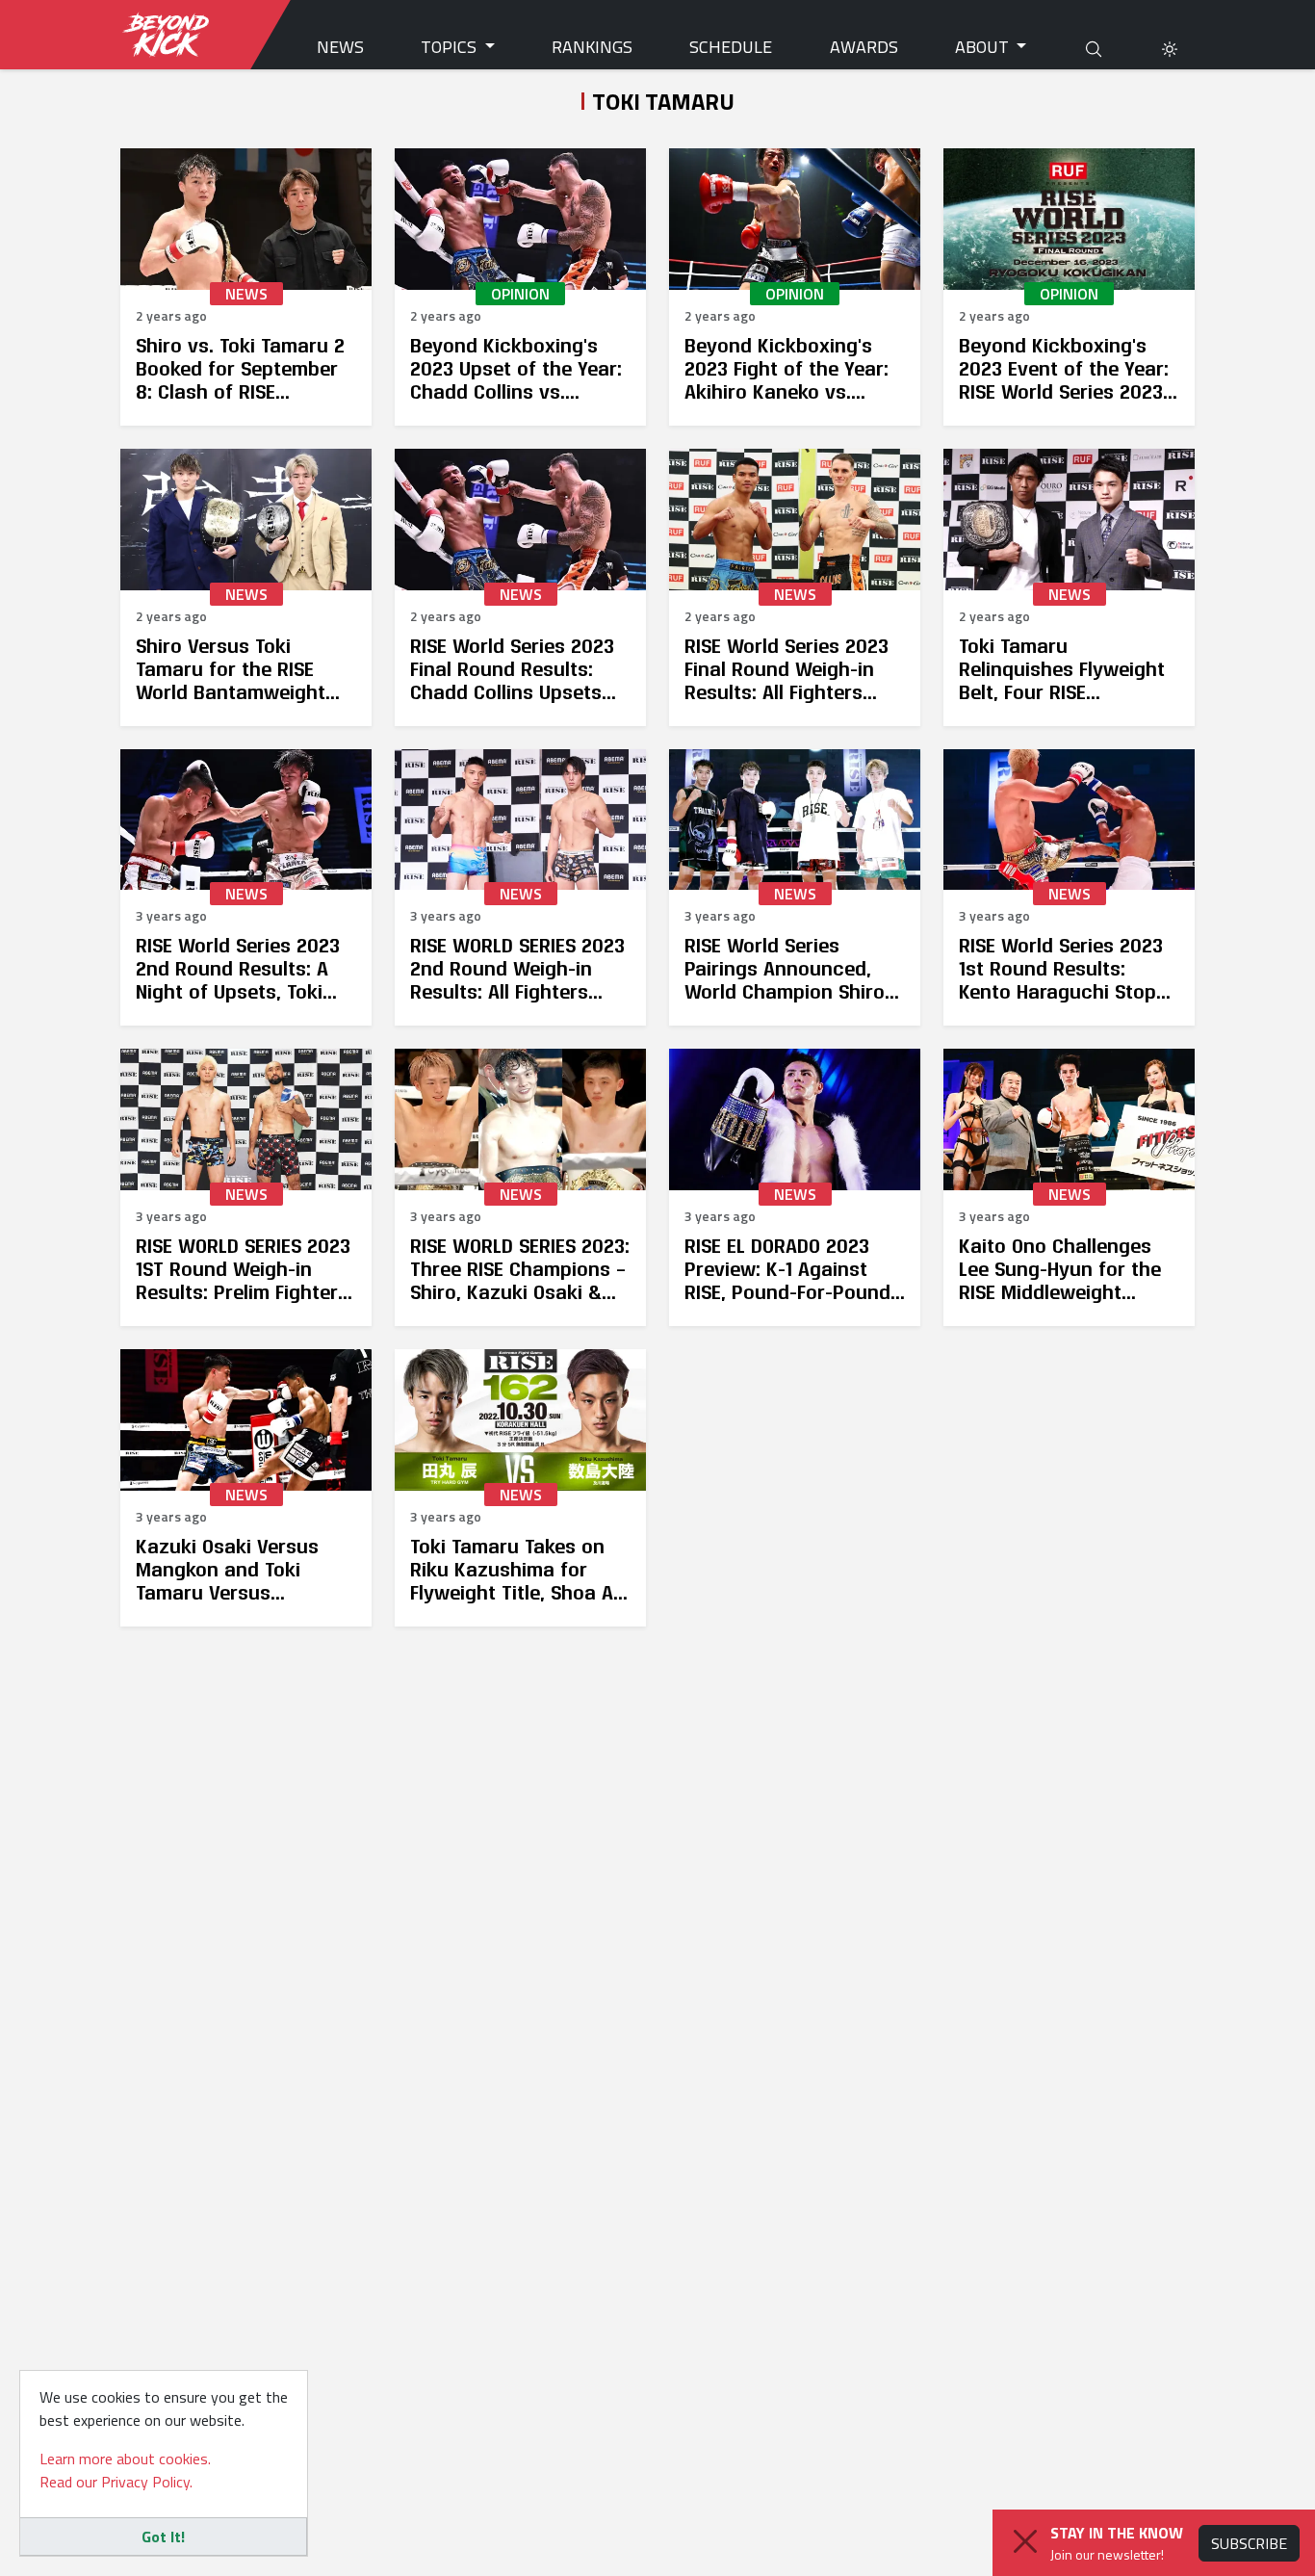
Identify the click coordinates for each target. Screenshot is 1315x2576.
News (340, 47)
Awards (864, 47)
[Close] (1025, 2541)
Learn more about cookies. (125, 2459)
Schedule (731, 47)
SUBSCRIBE (1249, 2543)
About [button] (984, 47)
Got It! (163, 2537)
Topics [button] (451, 47)
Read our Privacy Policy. (116, 2482)
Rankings (592, 47)
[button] (1170, 47)
